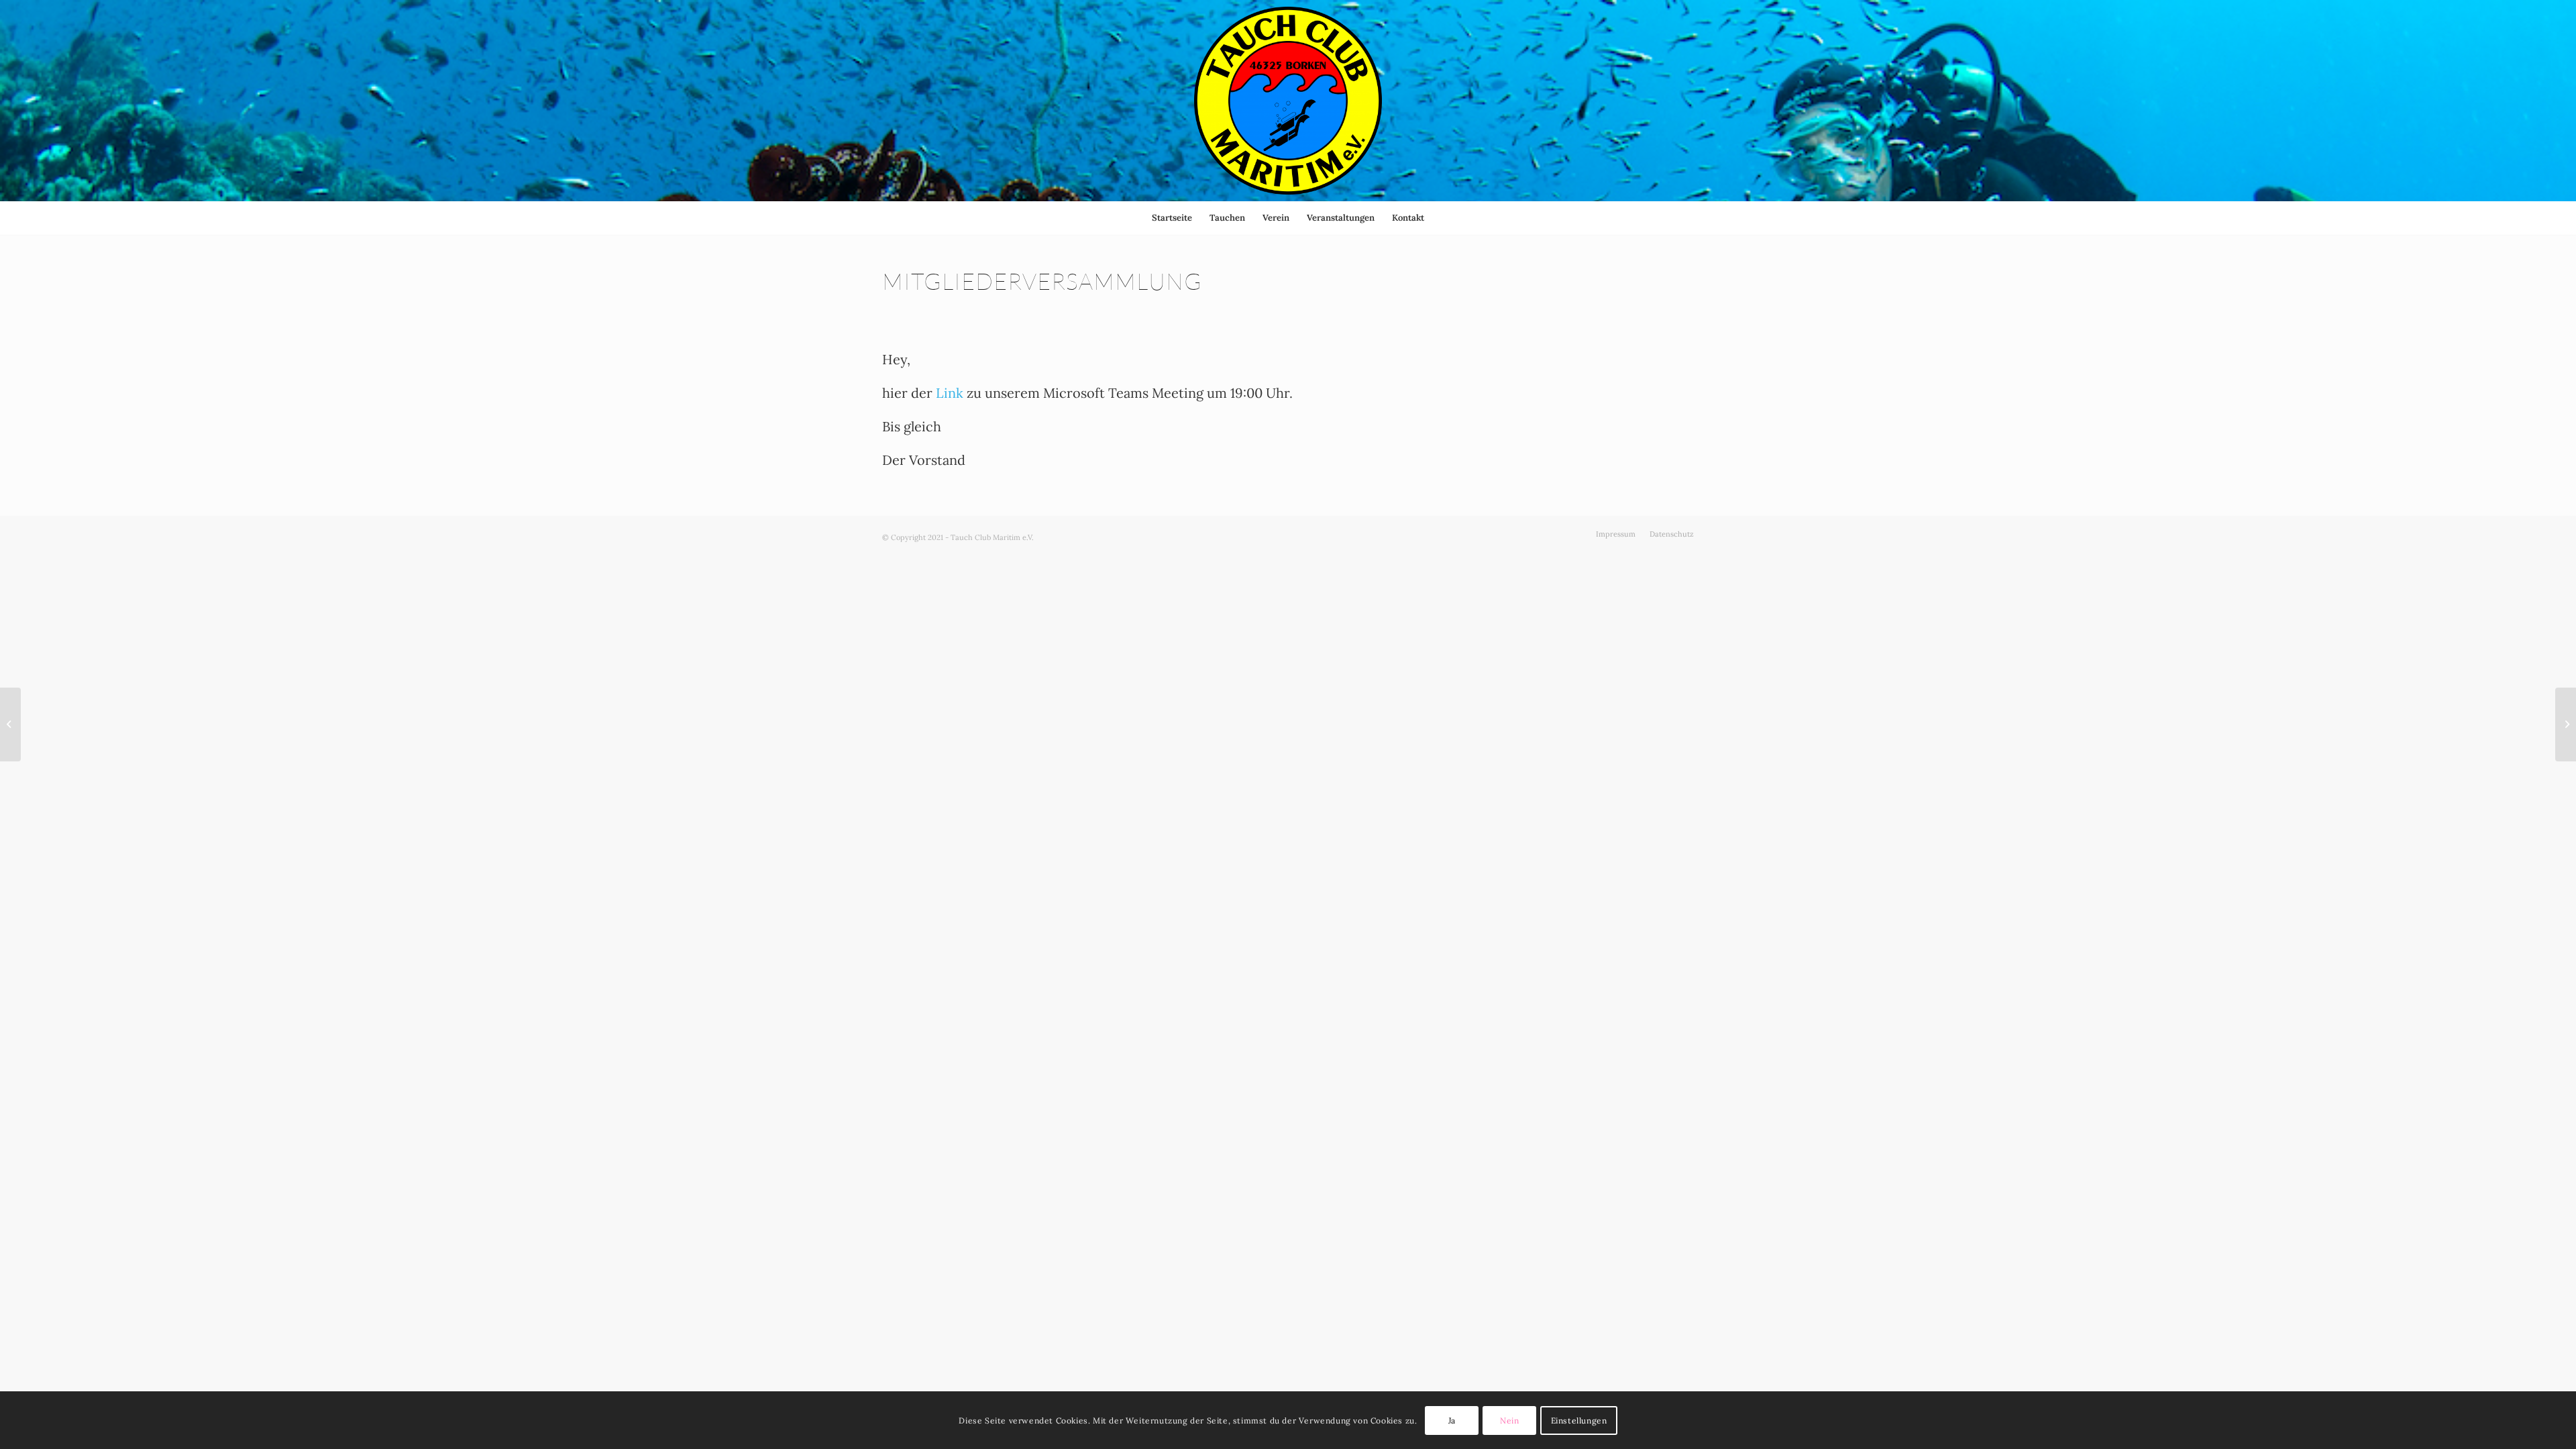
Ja (1452, 1420)
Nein (1509, 1420)
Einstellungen (1579, 1420)
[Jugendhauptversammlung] (10, 724)
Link (950, 393)
